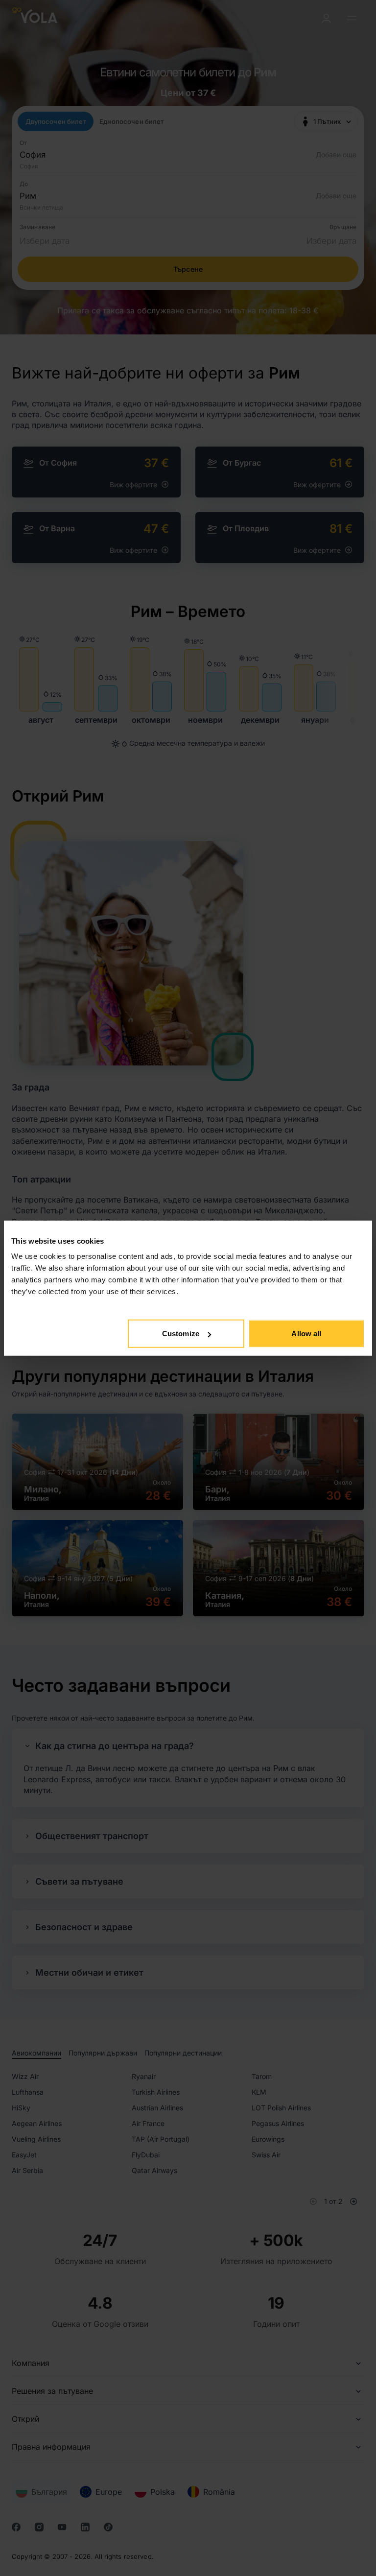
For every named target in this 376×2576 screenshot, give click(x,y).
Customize (181, 1334)
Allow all (306, 1334)
